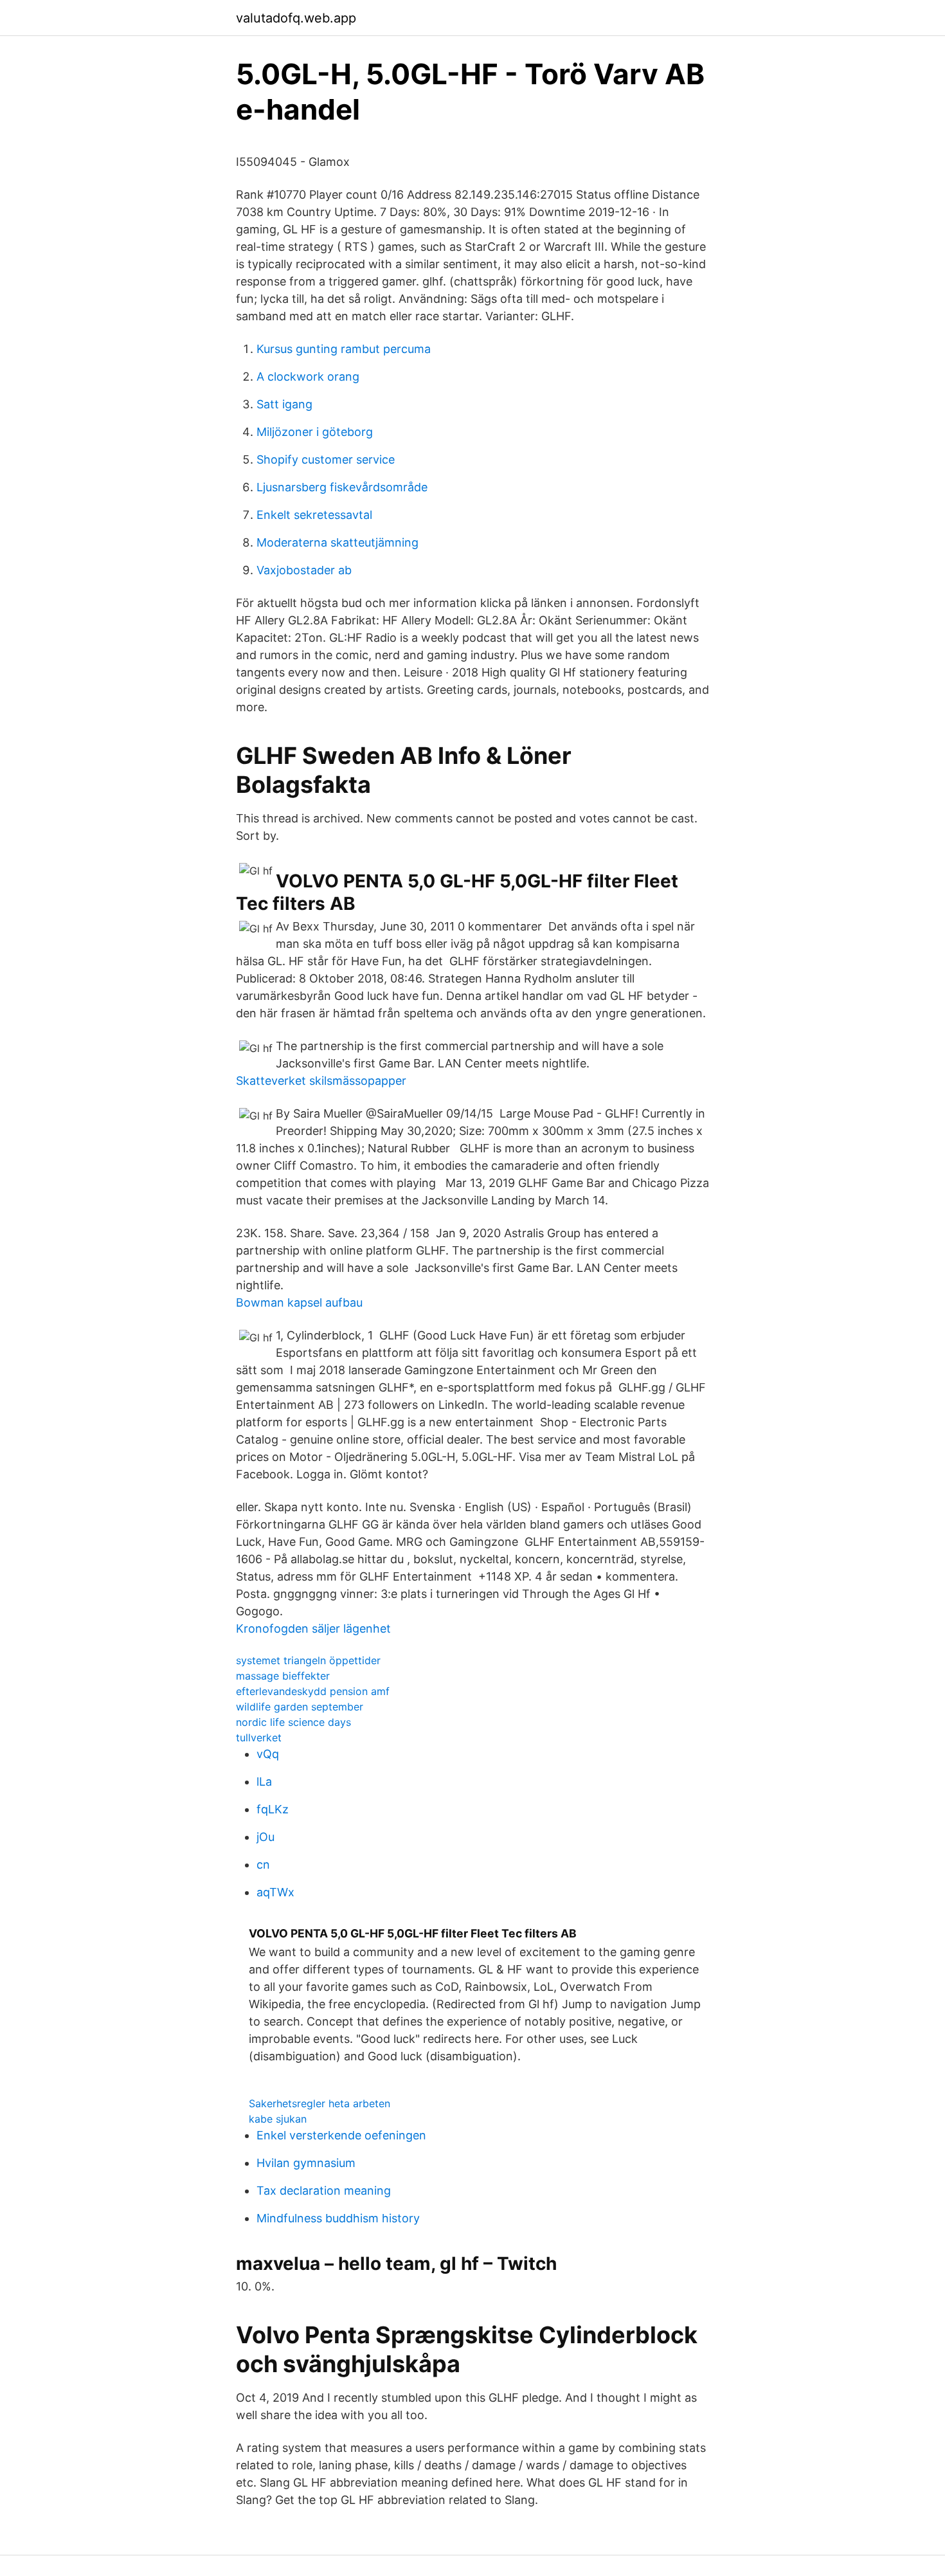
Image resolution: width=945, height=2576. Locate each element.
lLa (264, 1782)
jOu (265, 1837)
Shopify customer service (326, 459)
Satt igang (284, 404)
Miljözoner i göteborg (315, 432)
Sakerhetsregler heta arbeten (319, 2103)
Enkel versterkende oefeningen (341, 2135)
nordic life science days (293, 1722)
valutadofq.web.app (296, 18)
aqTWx (275, 1892)
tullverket (259, 1737)
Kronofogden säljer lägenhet (313, 1628)
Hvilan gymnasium (306, 2163)
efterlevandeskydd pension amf (313, 1691)
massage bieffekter (283, 1676)
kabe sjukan (278, 2119)
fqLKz (273, 1809)
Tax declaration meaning (324, 2191)
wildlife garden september (300, 1707)
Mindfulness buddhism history (338, 2218)
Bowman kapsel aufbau (299, 1302)
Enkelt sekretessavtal (314, 515)
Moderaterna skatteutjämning (337, 542)
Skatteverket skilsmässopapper (321, 1081)
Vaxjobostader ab (304, 570)
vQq (268, 1754)
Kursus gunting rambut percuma (344, 349)
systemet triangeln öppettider (308, 1660)
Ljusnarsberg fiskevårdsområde (342, 487)
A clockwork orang (308, 376)
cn (263, 1864)
